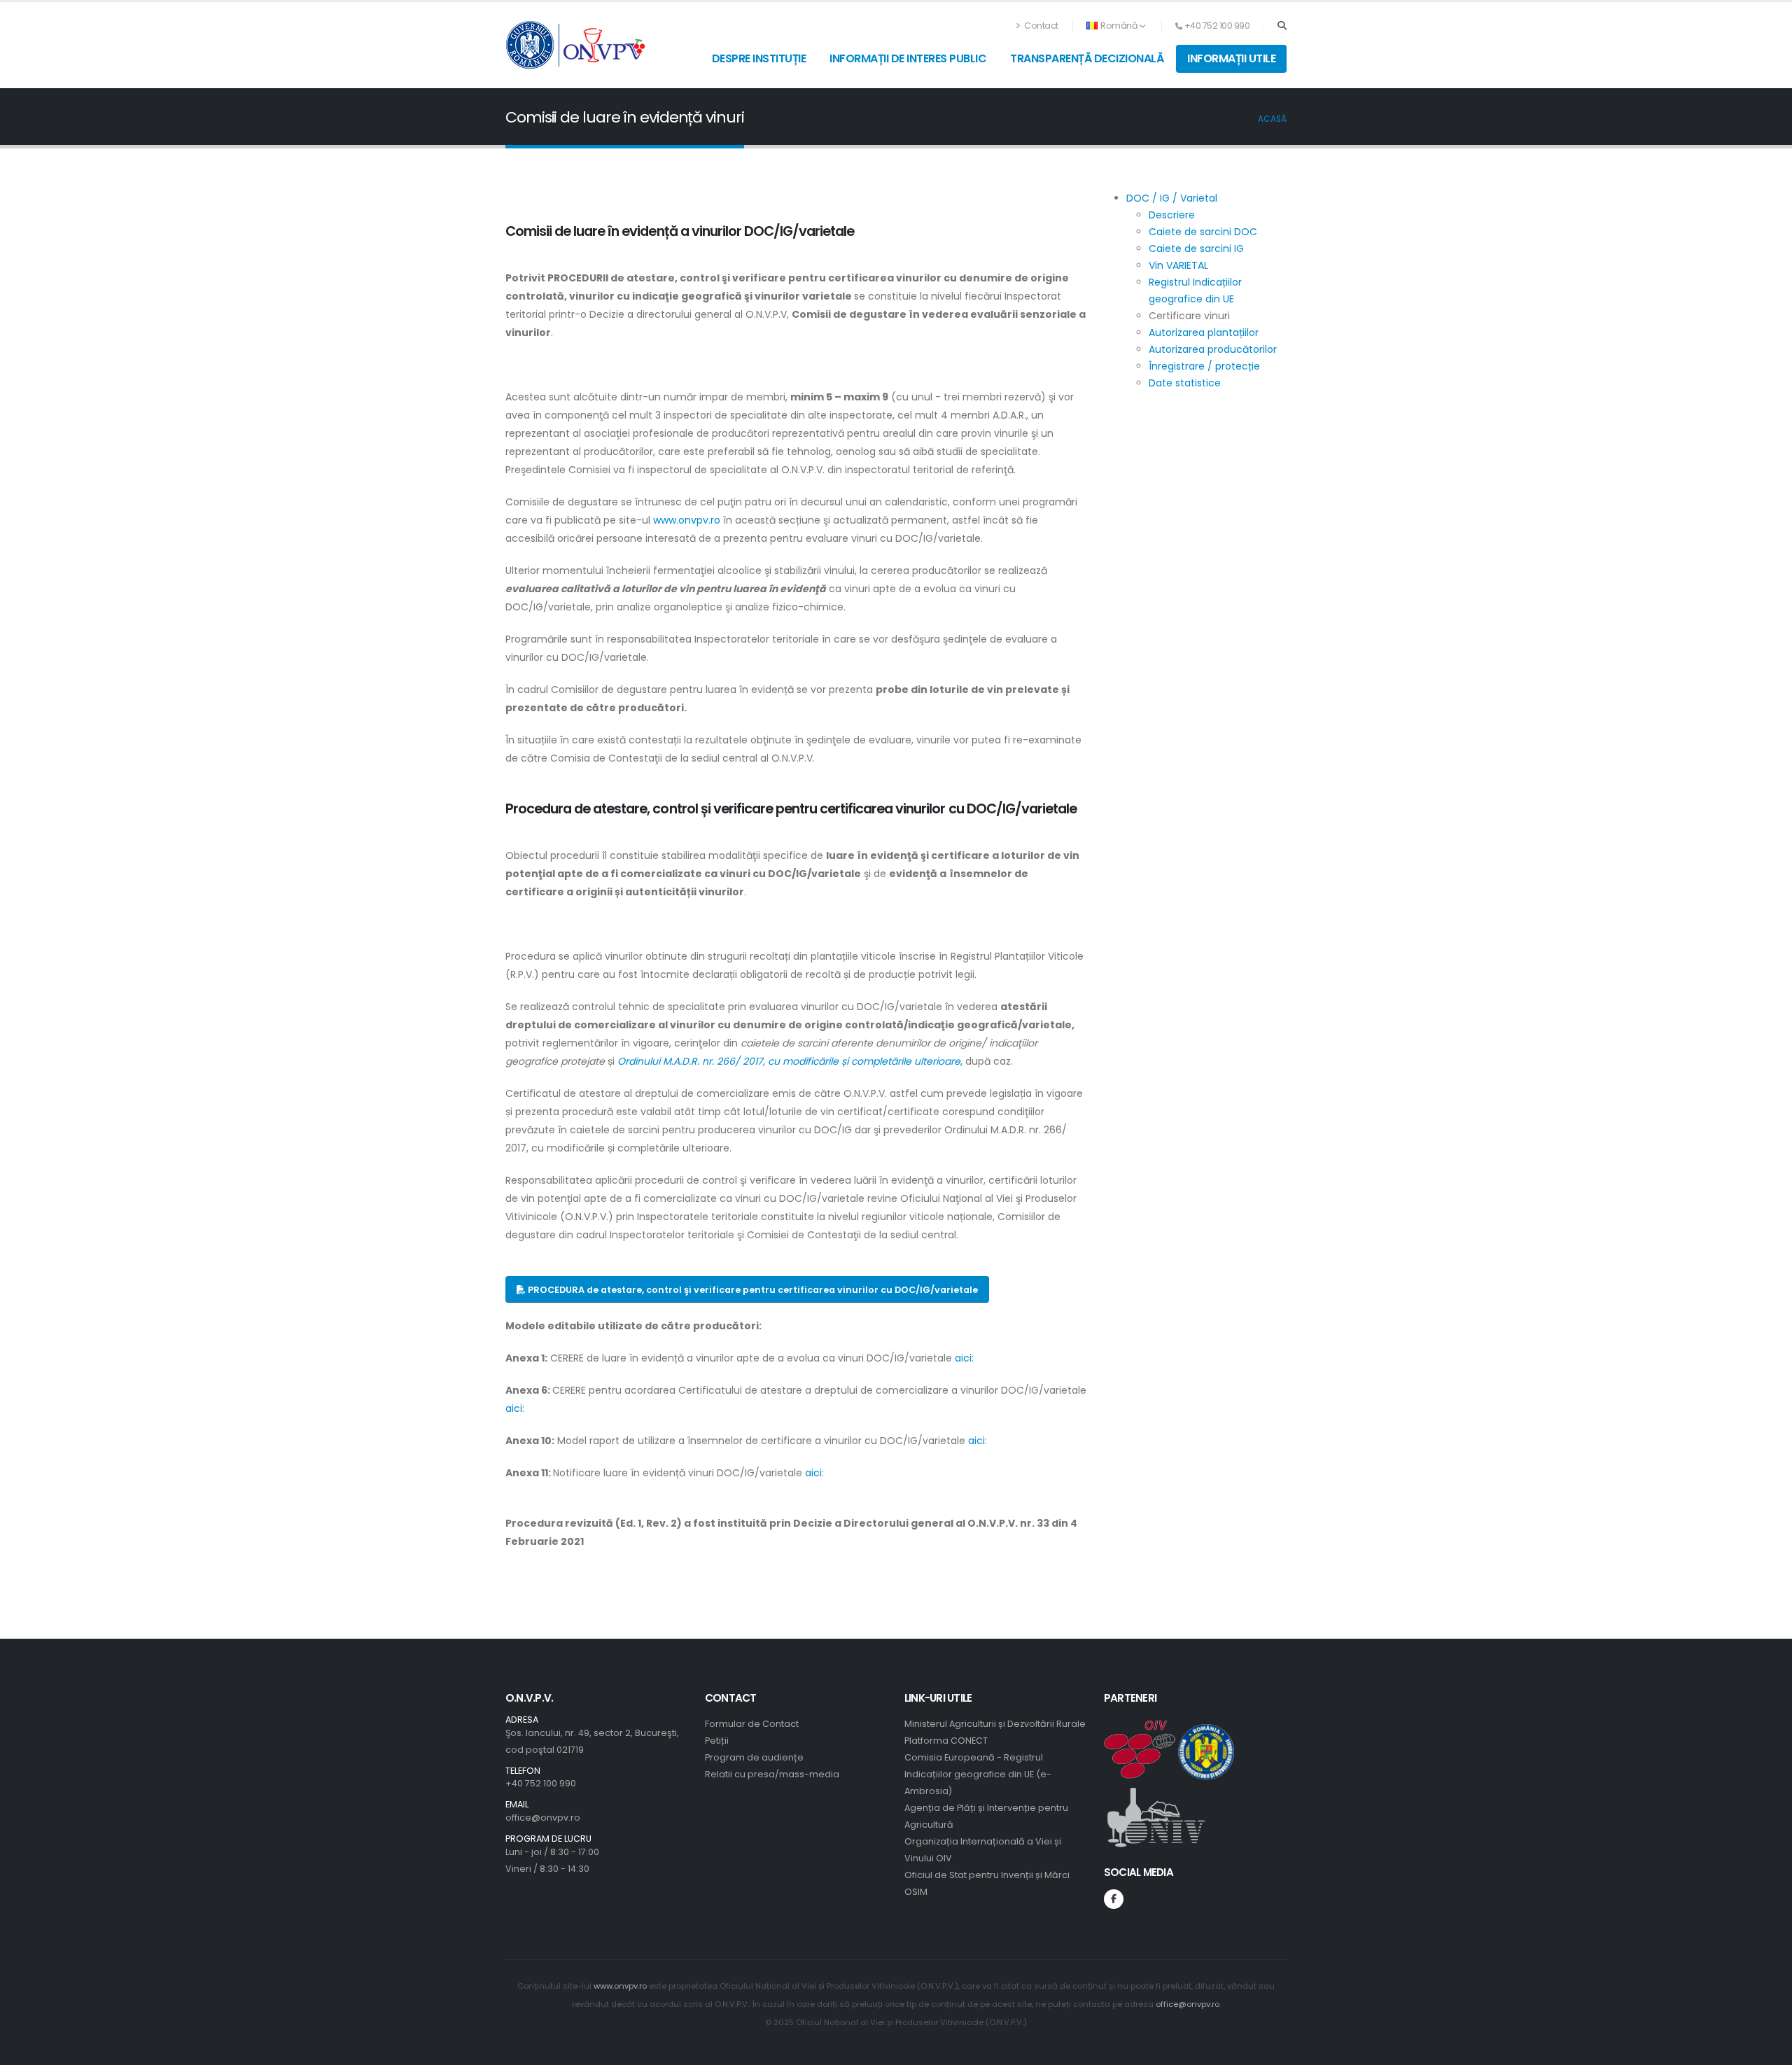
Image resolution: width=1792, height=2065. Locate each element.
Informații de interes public (908, 58)
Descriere (1172, 215)
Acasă (1272, 119)
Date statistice (1185, 383)
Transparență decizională (1087, 58)
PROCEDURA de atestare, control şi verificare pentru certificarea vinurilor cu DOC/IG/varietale (752, 1290)
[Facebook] (1114, 1899)
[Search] (1282, 26)
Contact (1041, 26)
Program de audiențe (754, 1757)
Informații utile (1231, 58)
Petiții (717, 1741)
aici (975, 1441)
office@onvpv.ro (543, 1818)
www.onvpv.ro (687, 520)
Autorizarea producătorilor (1213, 349)
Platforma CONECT (946, 1741)
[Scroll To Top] (1767, 2049)
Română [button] (1119, 26)
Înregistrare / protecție (1204, 366)
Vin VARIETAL (1178, 265)
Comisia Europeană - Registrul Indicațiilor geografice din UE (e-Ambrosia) (978, 1774)
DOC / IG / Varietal (1172, 198)
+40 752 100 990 (541, 1783)
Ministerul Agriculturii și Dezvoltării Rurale (995, 1724)
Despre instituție (759, 58)
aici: (964, 1358)
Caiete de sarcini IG (1196, 248)
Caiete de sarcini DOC (1203, 232)
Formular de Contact (752, 1724)
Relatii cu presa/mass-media (772, 1774)
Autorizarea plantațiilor (1204, 332)
